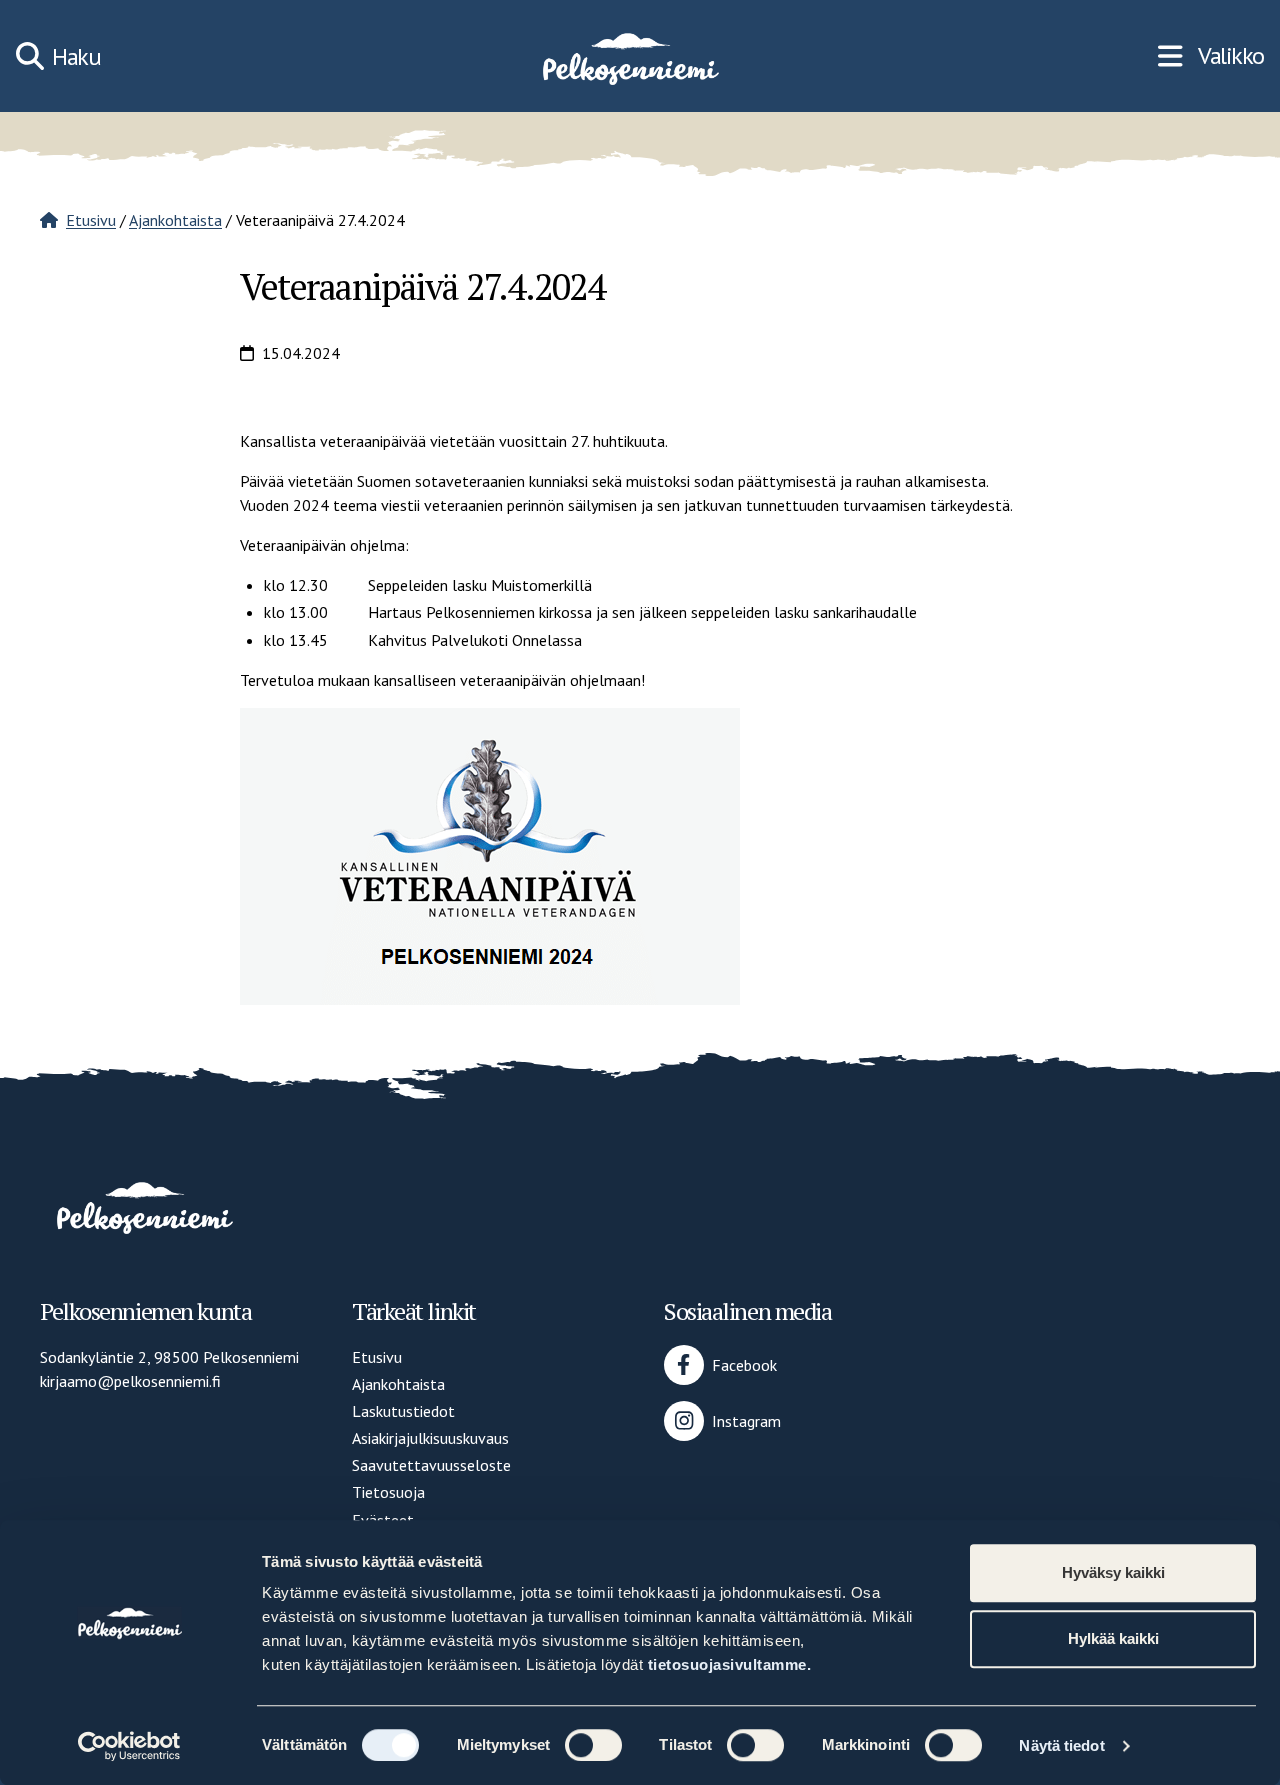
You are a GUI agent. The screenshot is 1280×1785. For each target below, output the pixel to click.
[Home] (629, 56)
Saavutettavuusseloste (431, 1465)
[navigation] (1211, 56)
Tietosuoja (388, 1492)
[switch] (593, 1745)
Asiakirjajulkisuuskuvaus (430, 1438)
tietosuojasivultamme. (730, 1664)
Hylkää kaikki (1113, 1638)
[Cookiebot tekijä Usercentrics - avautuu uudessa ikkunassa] (129, 1746)
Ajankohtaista (175, 220)
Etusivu (91, 220)
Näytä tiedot (1061, 1745)
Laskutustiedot (403, 1411)
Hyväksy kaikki (1113, 1572)
